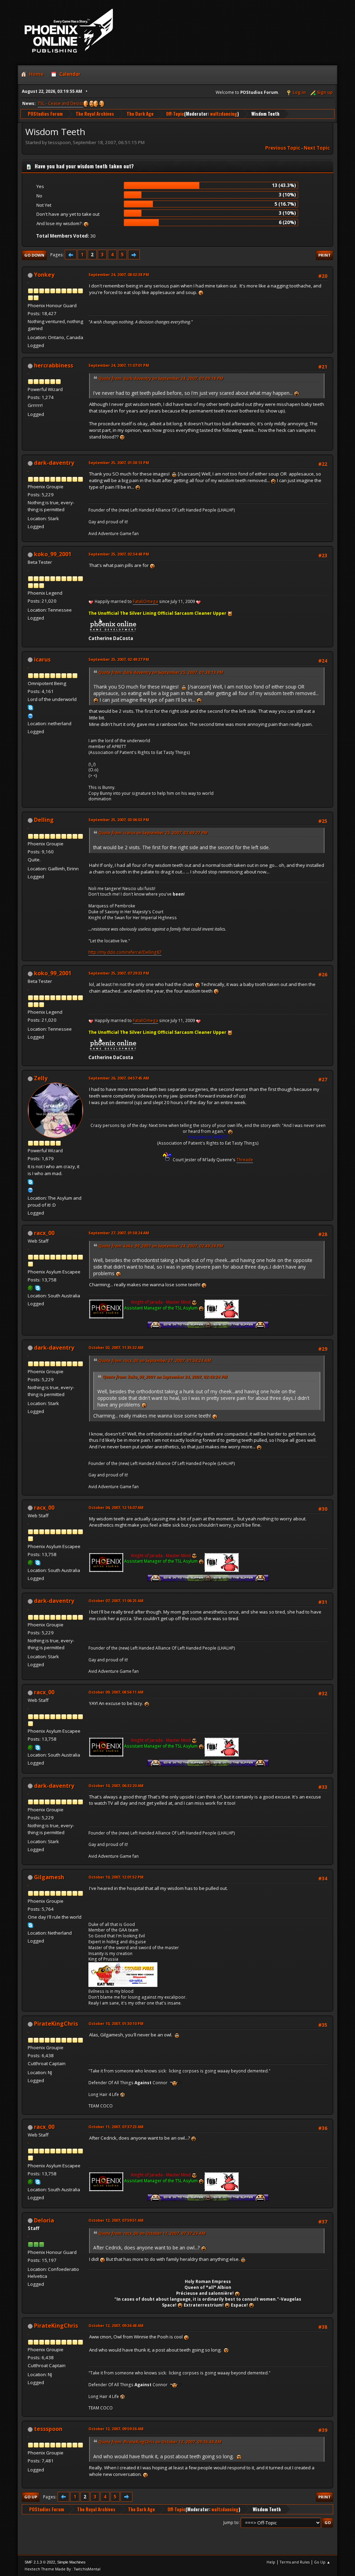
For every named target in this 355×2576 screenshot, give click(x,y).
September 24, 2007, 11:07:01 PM (119, 365)
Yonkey (44, 275)
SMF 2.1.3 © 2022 (40, 2562)
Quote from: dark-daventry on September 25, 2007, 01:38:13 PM (161, 672)
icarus (42, 659)
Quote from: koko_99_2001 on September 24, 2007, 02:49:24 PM (161, 1246)
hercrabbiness (54, 365)
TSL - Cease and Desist (60, 103)
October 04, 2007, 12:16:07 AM (116, 1507)
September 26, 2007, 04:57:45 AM (119, 1078)
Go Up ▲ (322, 2562)
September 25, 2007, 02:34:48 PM (119, 554)
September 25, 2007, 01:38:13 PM (119, 463)
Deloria (44, 2220)
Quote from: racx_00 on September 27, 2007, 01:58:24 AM (155, 1361)
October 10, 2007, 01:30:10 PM (116, 2023)
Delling (44, 820)
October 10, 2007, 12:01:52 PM (116, 1877)
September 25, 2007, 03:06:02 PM (119, 820)
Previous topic (283, 148)
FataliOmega (145, 601)
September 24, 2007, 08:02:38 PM (119, 274)
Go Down (34, 255)
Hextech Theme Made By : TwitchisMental (63, 2569)
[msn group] (31, 715)
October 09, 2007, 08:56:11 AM (116, 1692)
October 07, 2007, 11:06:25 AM (116, 1601)
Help (271, 2562)
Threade (245, 1160)
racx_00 (44, 1233)
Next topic (317, 148)
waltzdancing (224, 114)
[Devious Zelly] (31, 1189)
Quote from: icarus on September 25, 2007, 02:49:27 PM (153, 833)
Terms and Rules (295, 2562)
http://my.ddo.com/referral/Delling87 (125, 952)
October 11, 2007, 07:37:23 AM (116, 2127)
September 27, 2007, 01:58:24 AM (119, 1233)
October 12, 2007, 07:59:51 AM (116, 2220)
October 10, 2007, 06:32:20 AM (116, 1786)
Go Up (31, 2497)
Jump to (231, 2522)
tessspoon (48, 2429)
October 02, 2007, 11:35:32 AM (116, 1347)
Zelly (41, 1078)
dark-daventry (54, 463)
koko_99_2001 (53, 554)
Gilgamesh (49, 1877)
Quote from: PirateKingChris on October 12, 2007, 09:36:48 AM (160, 2442)
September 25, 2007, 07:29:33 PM (119, 973)
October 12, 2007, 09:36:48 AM (116, 2325)
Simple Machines (71, 2562)
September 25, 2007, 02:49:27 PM (119, 659)
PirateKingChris (56, 2024)
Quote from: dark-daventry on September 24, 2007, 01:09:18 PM (161, 378)
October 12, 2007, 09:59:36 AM (116, 2429)
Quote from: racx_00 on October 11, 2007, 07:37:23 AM (152, 2233)
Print (324, 255)
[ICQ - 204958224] (31, 1288)
